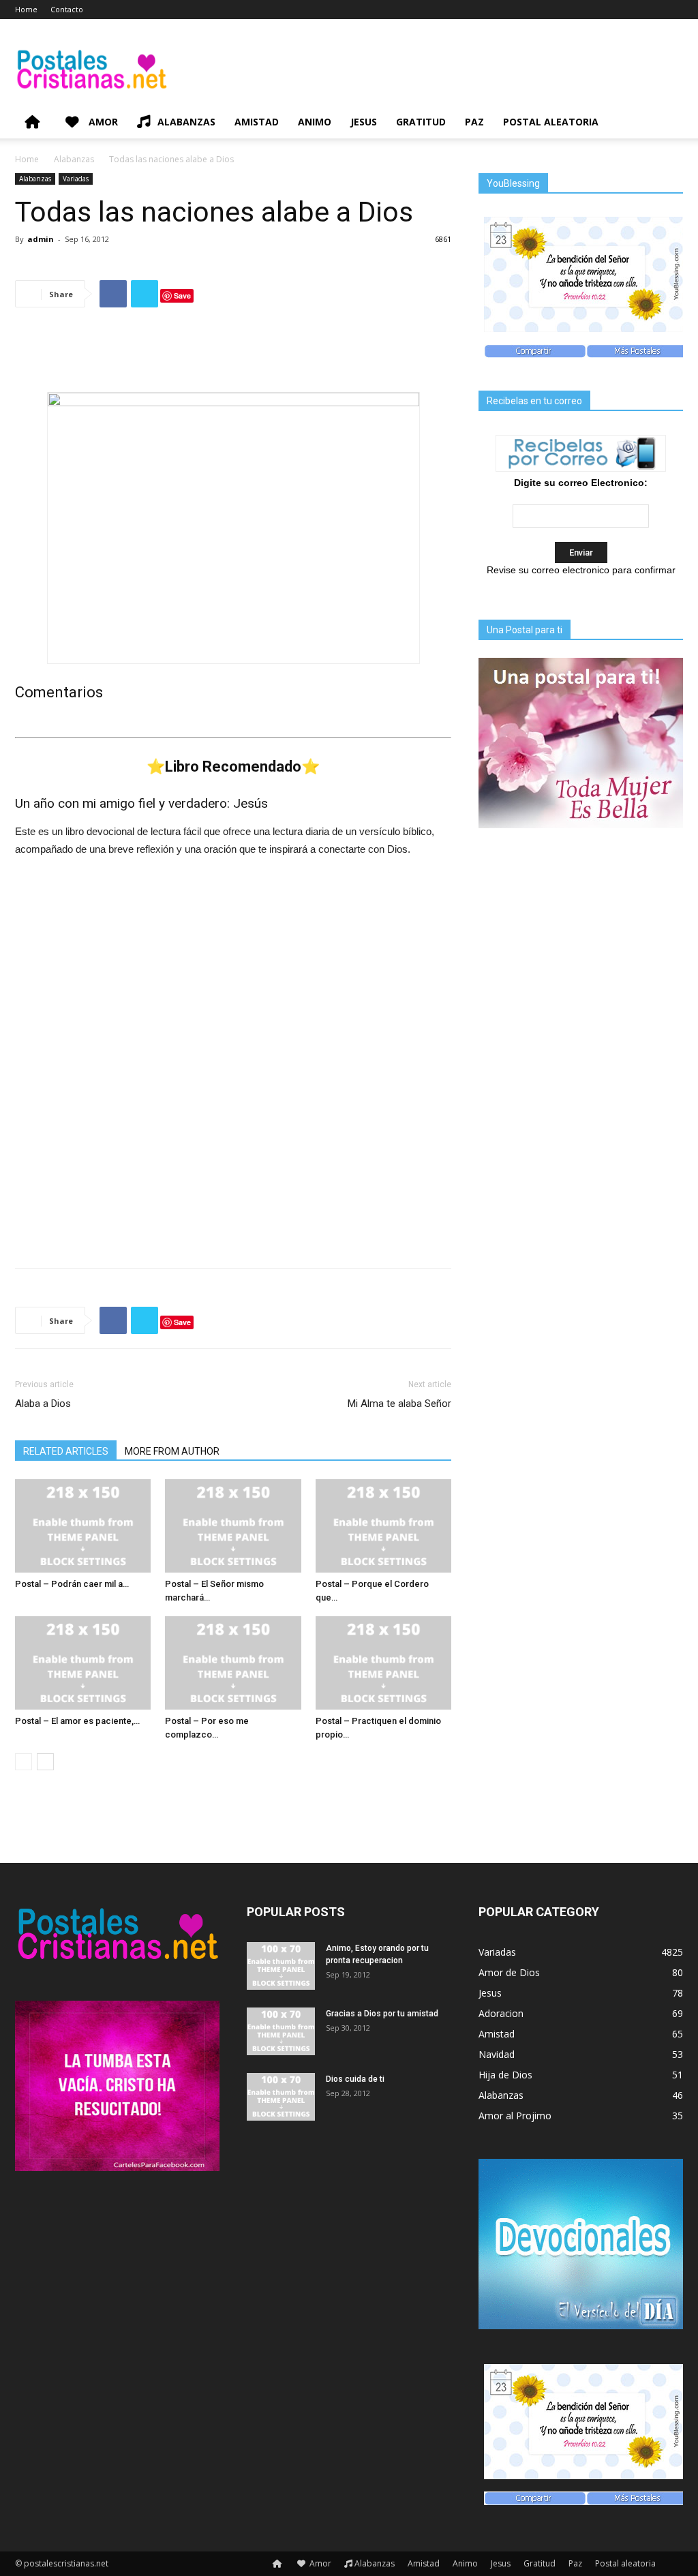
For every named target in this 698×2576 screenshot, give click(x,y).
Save (182, 296)
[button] (667, 123)
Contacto (67, 9)
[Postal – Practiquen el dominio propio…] (383, 1663)
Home (26, 9)
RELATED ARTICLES (66, 1451)
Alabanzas (186, 122)
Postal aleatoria (551, 122)
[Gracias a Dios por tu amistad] (281, 2031)
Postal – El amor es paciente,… (77, 1721)
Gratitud (421, 122)
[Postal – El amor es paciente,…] (83, 1663)
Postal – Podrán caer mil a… (72, 1584)
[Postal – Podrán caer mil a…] (83, 1526)
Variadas (76, 179)
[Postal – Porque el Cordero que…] (383, 1526)
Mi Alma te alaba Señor (399, 1404)
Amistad (257, 122)
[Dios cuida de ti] (281, 2097)
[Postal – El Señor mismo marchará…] (233, 1526)
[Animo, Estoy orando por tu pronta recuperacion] (281, 1966)
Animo (315, 122)
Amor (102, 122)
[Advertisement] (233, 353)
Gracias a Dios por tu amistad (382, 2014)
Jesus (364, 122)
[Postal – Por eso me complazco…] (233, 1663)
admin (41, 239)
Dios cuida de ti (355, 2079)
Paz (474, 122)
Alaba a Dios (43, 1404)
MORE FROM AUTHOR (172, 1451)
